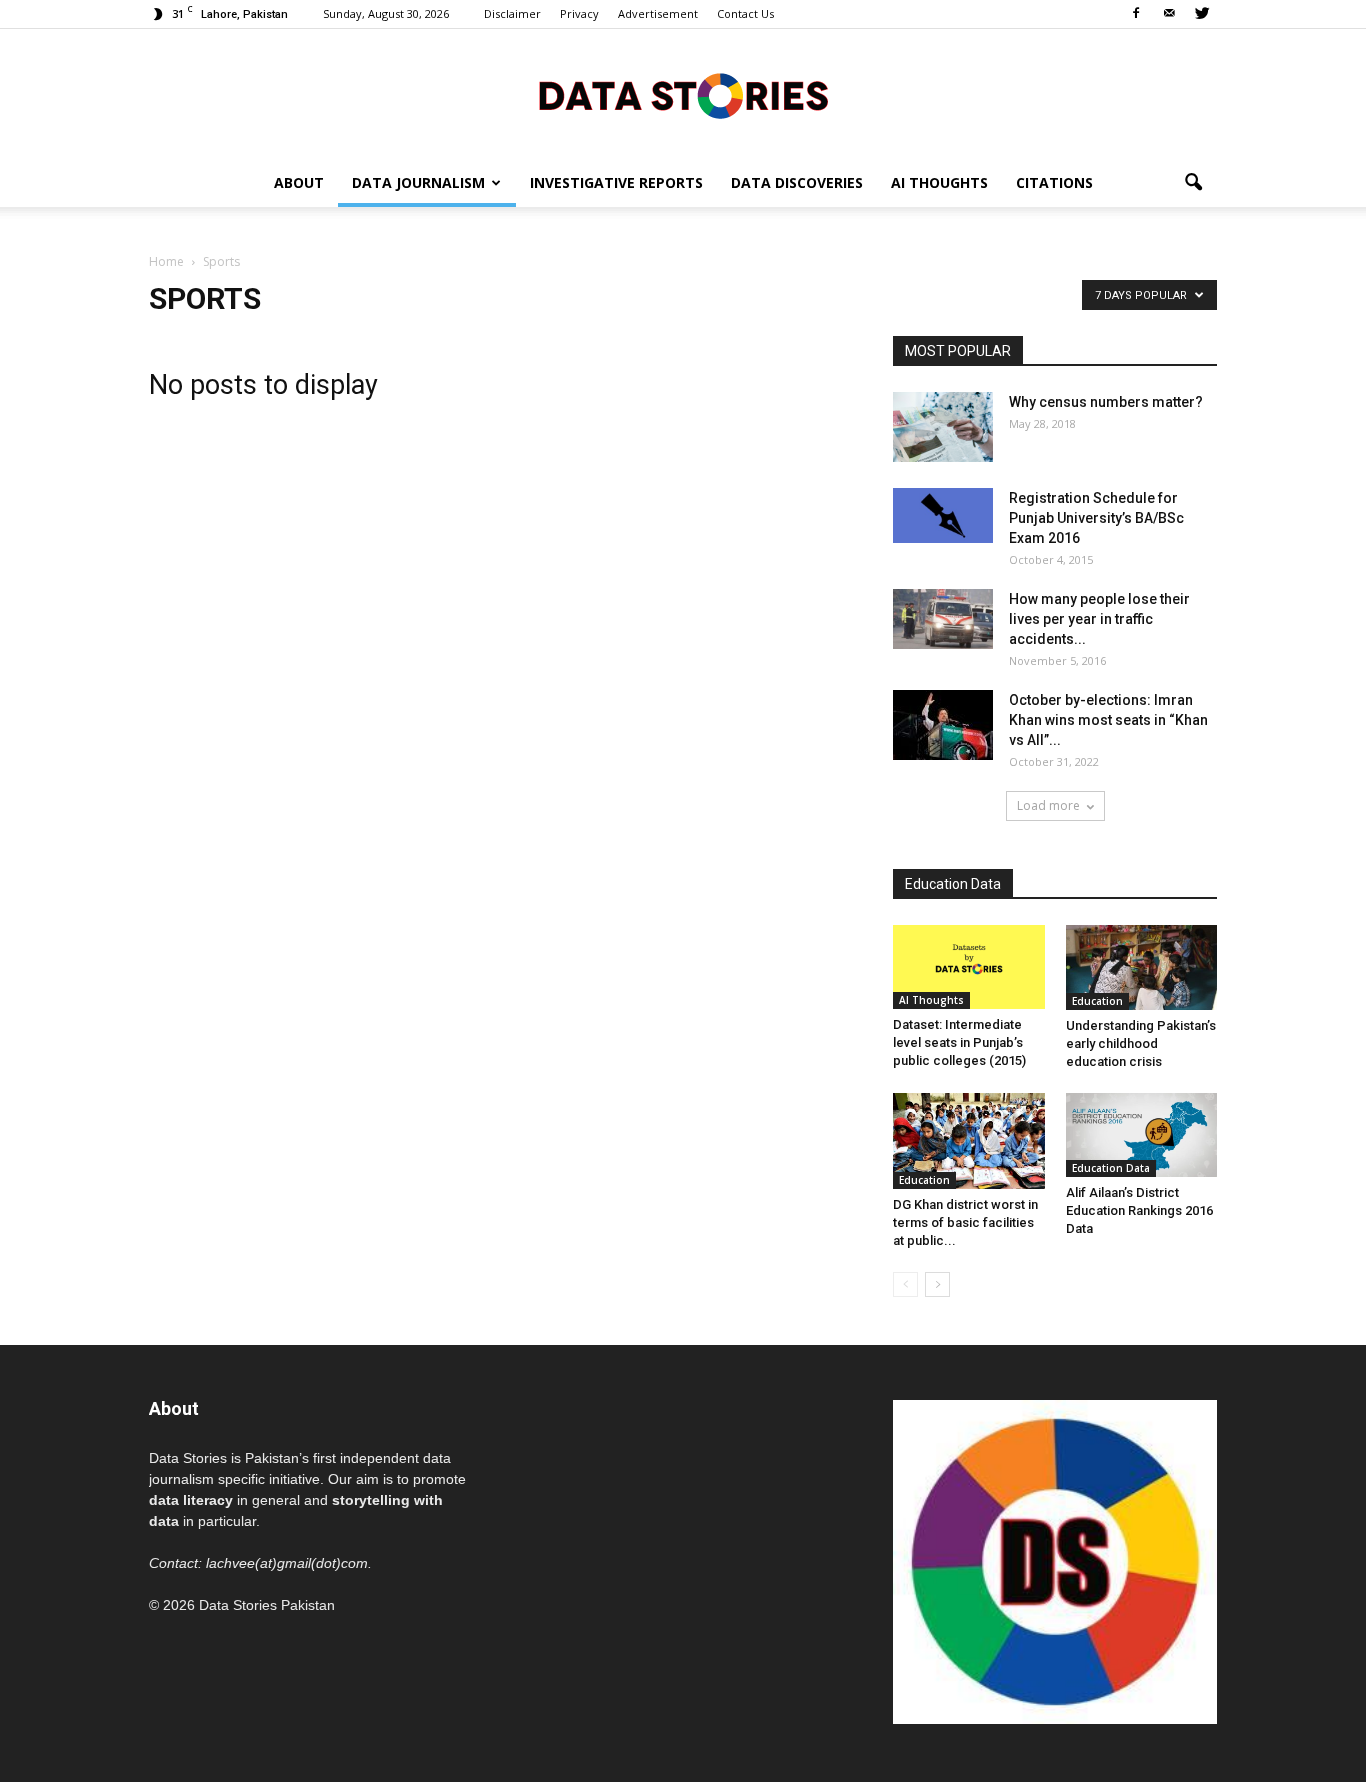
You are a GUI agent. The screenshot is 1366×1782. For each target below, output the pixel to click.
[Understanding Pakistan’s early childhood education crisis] (1142, 967)
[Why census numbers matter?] (943, 427)
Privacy (579, 13)
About (299, 182)
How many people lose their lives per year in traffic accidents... (1099, 619)
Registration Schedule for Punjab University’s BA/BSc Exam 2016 (1096, 518)
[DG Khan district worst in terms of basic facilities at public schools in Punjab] (969, 1141)
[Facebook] (1136, 14)
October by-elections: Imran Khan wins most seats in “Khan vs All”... (1108, 720)
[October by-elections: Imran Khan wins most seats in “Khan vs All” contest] (943, 725)
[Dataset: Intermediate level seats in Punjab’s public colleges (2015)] (969, 967)
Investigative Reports (616, 182)
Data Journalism (418, 182)
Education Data (1111, 1168)
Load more (1048, 805)
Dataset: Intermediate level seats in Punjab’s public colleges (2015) (959, 1042)
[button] (1193, 183)
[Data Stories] (683, 95)
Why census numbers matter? (1106, 402)
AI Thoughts (939, 182)
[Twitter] (1202, 14)
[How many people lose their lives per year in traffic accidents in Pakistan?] (943, 619)
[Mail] (1169, 14)
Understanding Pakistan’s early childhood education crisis (1141, 1043)
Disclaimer (512, 13)
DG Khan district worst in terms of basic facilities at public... (965, 1222)
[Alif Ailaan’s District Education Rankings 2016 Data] (1142, 1135)
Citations (1054, 182)
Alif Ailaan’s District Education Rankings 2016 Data (1139, 1210)
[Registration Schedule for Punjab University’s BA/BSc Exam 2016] (943, 515)
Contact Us (745, 13)
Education (1097, 1001)
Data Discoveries (797, 182)
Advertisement (658, 13)
